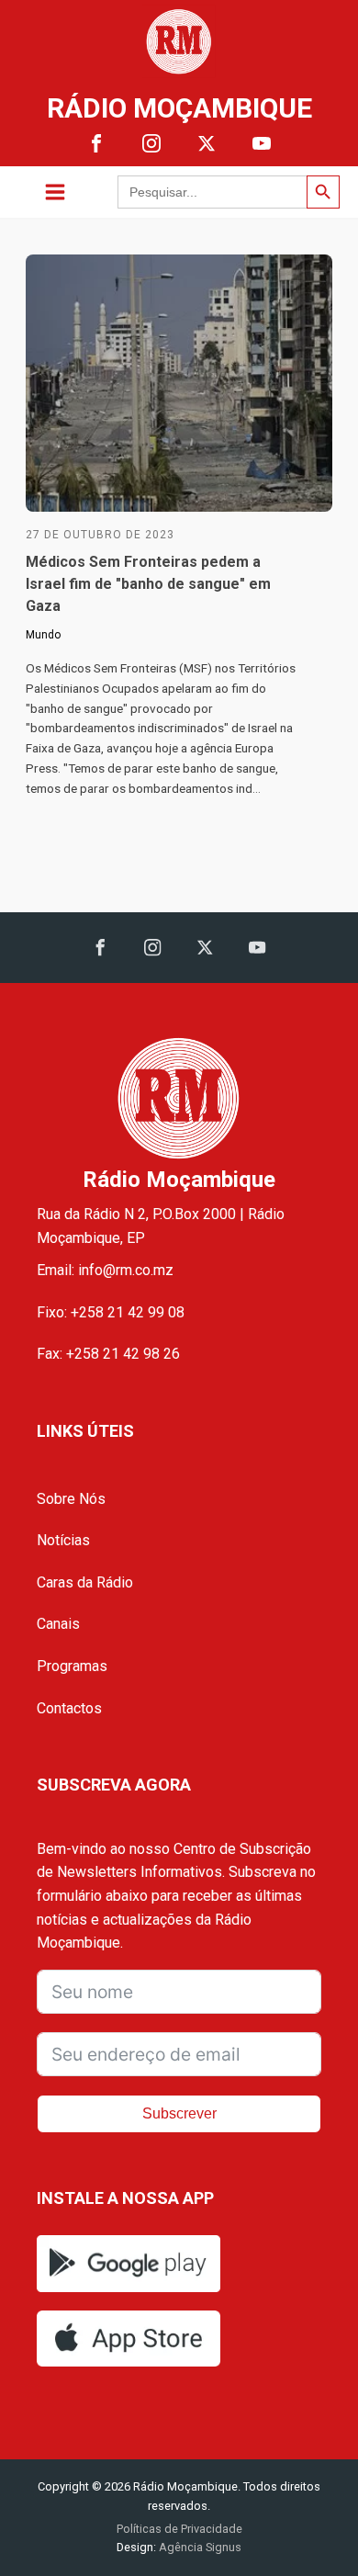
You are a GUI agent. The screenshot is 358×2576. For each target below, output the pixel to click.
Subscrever (179, 2113)
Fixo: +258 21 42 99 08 (111, 1312)
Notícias (63, 1540)
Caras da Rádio (85, 1582)
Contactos (69, 1708)
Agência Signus (199, 2547)
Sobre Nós (71, 1499)
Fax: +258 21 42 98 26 (108, 1354)
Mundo (43, 635)
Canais (58, 1624)
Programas (72, 1666)
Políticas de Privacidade (179, 2529)
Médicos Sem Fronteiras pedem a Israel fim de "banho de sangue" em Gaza (148, 584)
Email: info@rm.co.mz (105, 1270)
